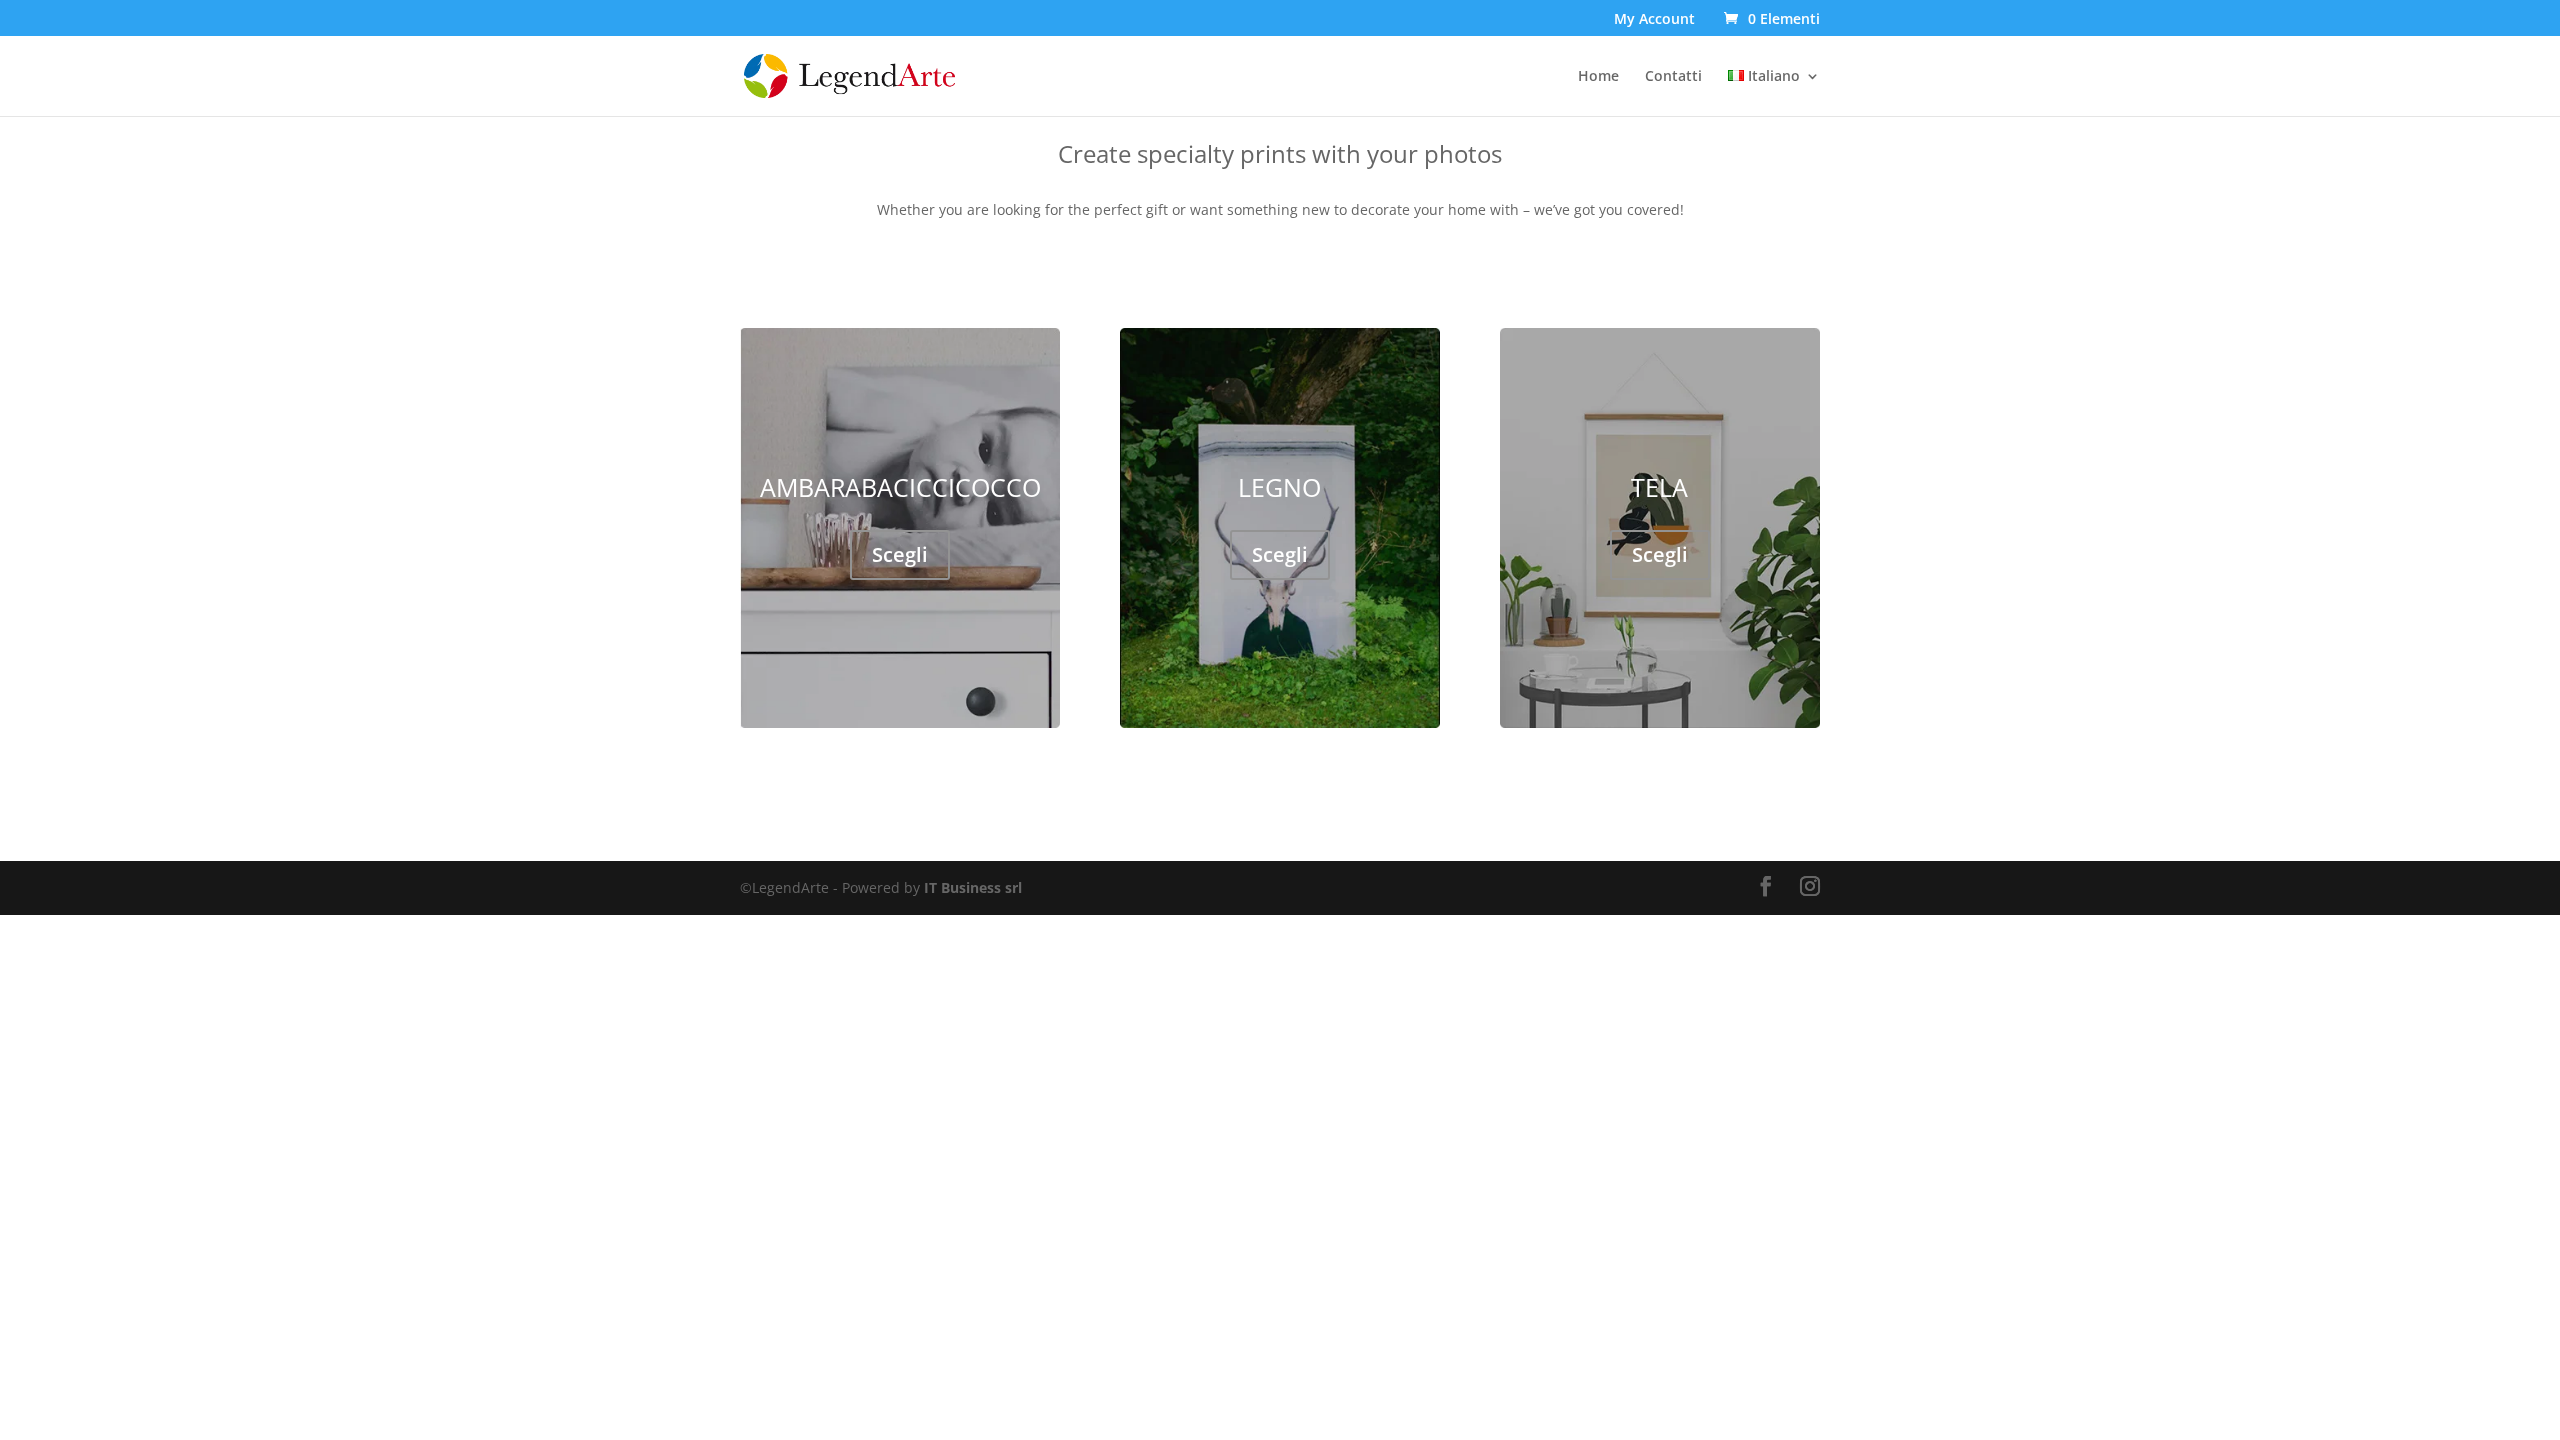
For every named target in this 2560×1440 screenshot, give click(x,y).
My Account (1654, 20)
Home (1598, 77)
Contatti (1673, 77)
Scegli (900, 554)
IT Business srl (973, 887)
